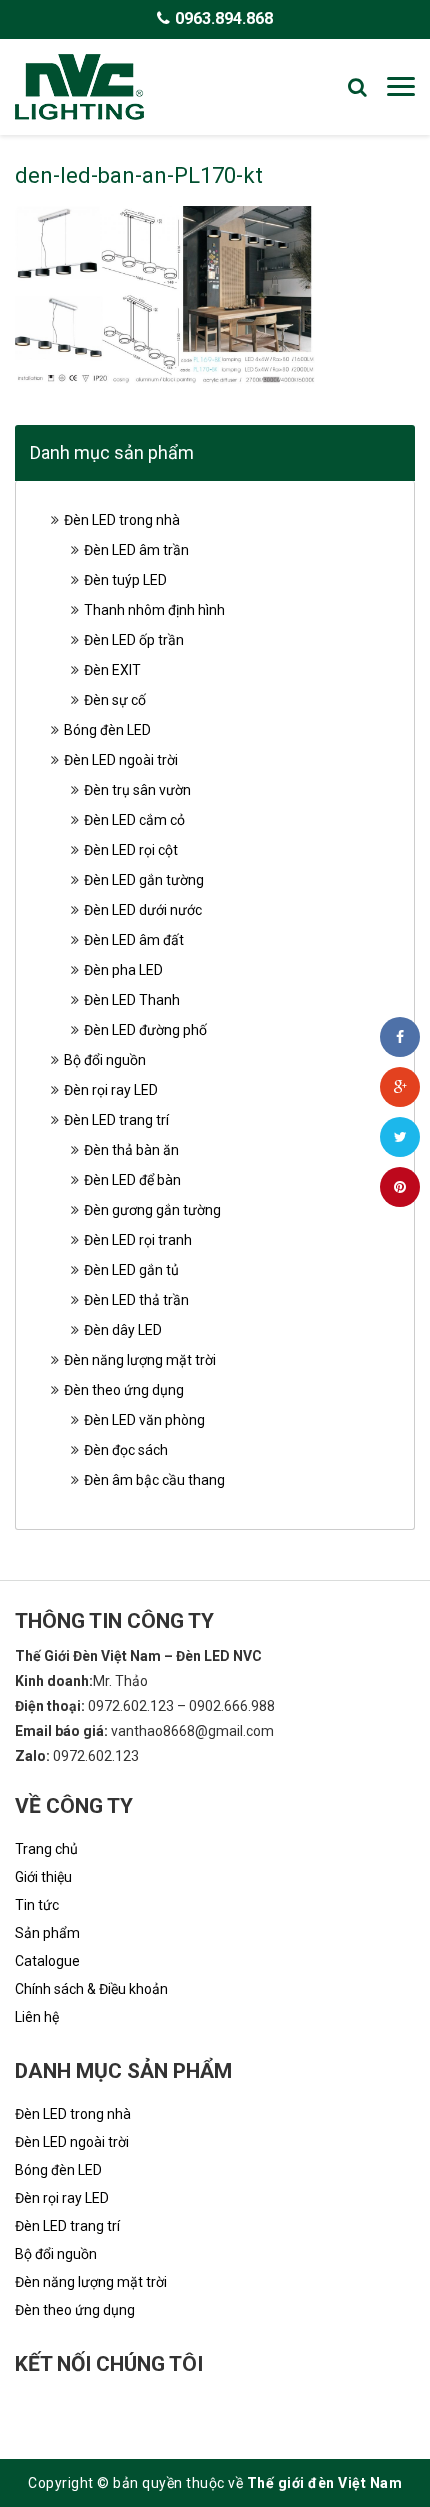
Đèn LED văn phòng (144, 1420)
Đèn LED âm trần (136, 550)
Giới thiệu (43, 1877)
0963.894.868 (224, 18)
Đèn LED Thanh (132, 1000)
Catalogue (47, 1961)
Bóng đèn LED (107, 730)
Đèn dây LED (123, 1330)
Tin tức (37, 1905)
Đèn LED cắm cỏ (134, 820)
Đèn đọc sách (126, 1450)
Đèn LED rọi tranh (138, 1240)
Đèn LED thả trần (136, 1300)
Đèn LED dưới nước (143, 910)
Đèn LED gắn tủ (131, 1270)
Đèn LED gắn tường (144, 880)
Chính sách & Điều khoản (91, 1989)
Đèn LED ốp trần (134, 640)
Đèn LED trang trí (116, 1120)
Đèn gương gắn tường (152, 1210)
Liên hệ (37, 2017)
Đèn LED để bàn (132, 1180)
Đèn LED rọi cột (131, 850)
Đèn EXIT (112, 670)
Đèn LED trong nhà (122, 520)
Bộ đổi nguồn (105, 1060)
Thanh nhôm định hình (154, 610)
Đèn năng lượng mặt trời (140, 1360)
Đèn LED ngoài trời (121, 760)
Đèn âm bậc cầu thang (154, 1480)
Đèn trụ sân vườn (137, 790)
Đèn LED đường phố (145, 1030)
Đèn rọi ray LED (111, 1090)
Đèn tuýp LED (125, 580)
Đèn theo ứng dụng (124, 1390)
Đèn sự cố (115, 700)
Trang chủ (46, 1849)
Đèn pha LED (123, 970)
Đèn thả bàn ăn (131, 1150)
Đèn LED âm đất (134, 940)
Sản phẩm (47, 1933)
